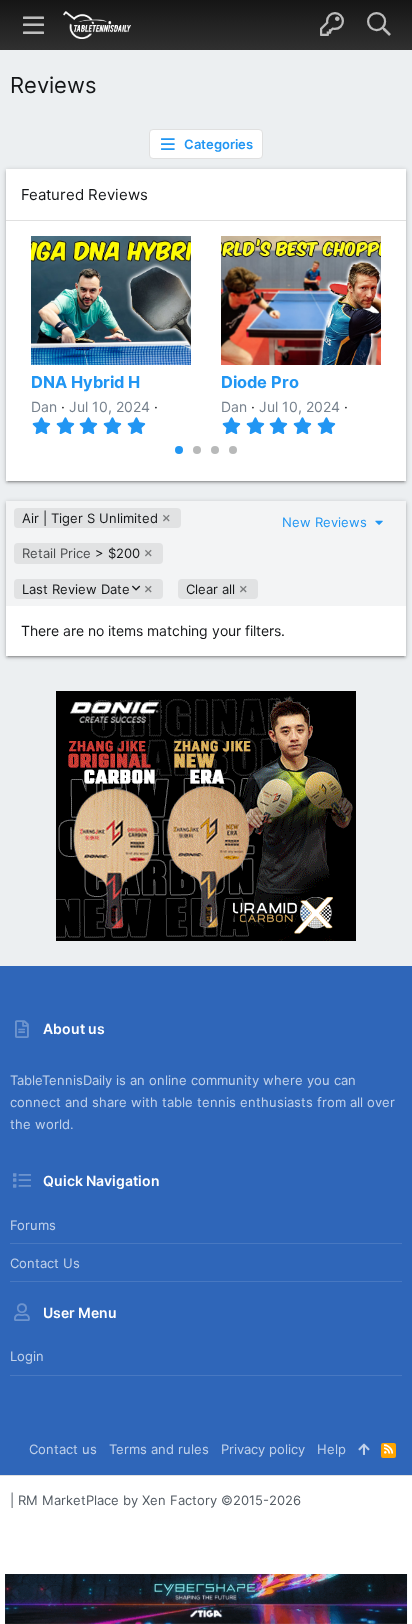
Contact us (45, 1263)
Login (27, 1356)
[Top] (363, 1449)
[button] (34, 25)
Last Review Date (75, 589)
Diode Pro (260, 382)
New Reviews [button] (326, 522)
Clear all (210, 589)
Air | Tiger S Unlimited (90, 518)
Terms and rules (159, 1449)
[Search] (378, 25)
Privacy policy (263, 1449)
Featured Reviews (84, 194)
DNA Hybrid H (85, 382)
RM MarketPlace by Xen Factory (159, 1500)
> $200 (81, 553)
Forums (33, 1225)
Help (331, 1449)
